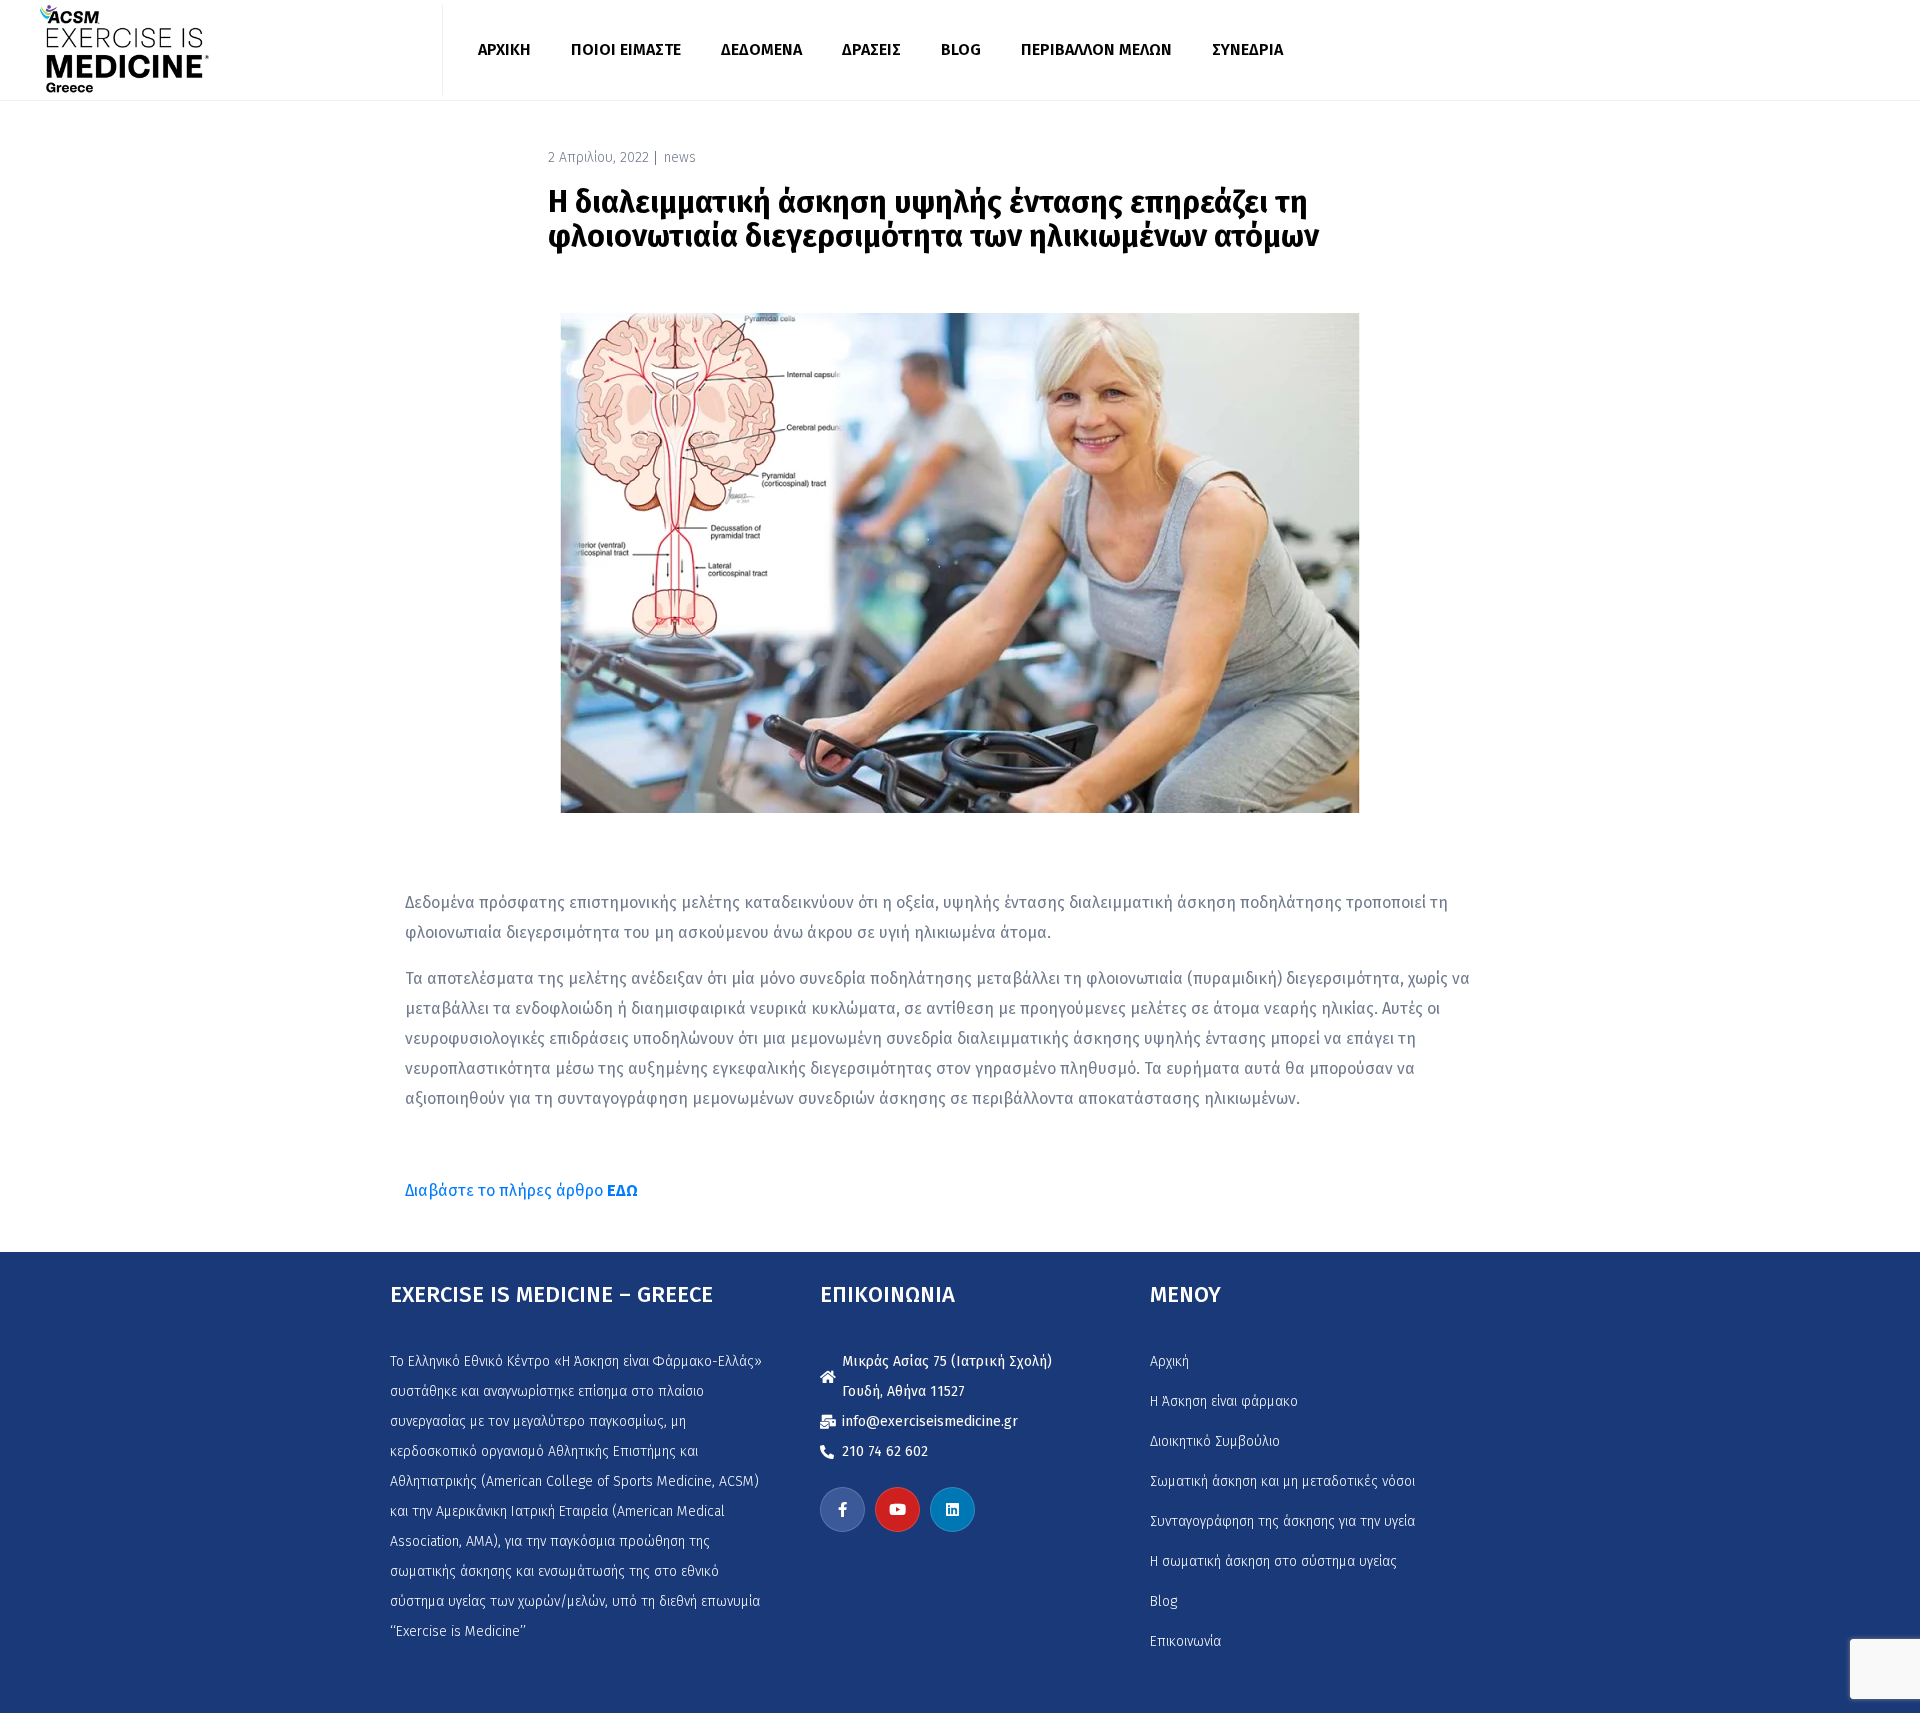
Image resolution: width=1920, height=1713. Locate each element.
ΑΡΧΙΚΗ (504, 49)
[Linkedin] (952, 1509)
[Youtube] (897, 1509)
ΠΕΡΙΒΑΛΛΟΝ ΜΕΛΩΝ (1096, 49)
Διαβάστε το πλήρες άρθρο (521, 1190)
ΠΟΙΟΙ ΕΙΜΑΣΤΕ (626, 49)
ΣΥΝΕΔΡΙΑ (1247, 49)
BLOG (961, 49)
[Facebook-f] (842, 1509)
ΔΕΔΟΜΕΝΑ (761, 49)
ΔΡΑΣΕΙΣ (871, 49)
